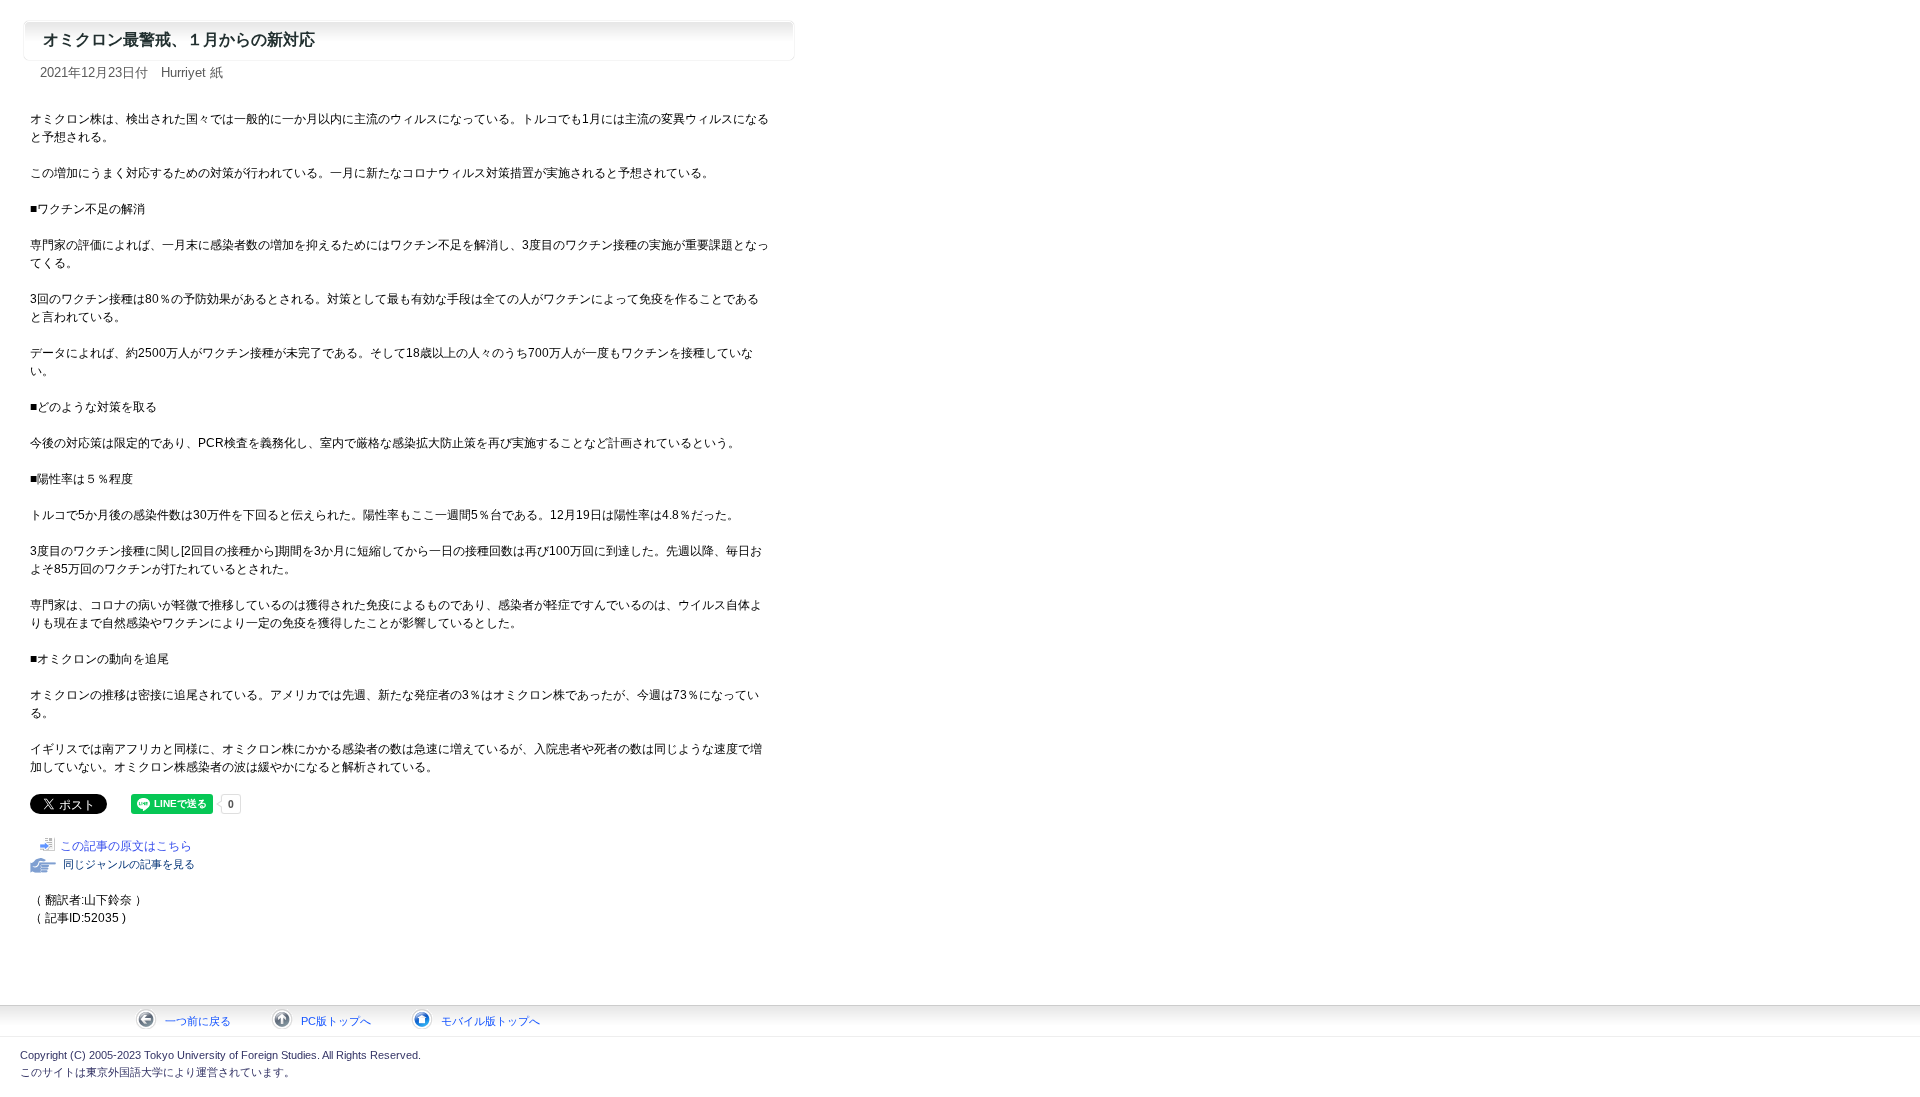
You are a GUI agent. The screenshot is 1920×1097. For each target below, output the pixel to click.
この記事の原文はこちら (126, 846)
